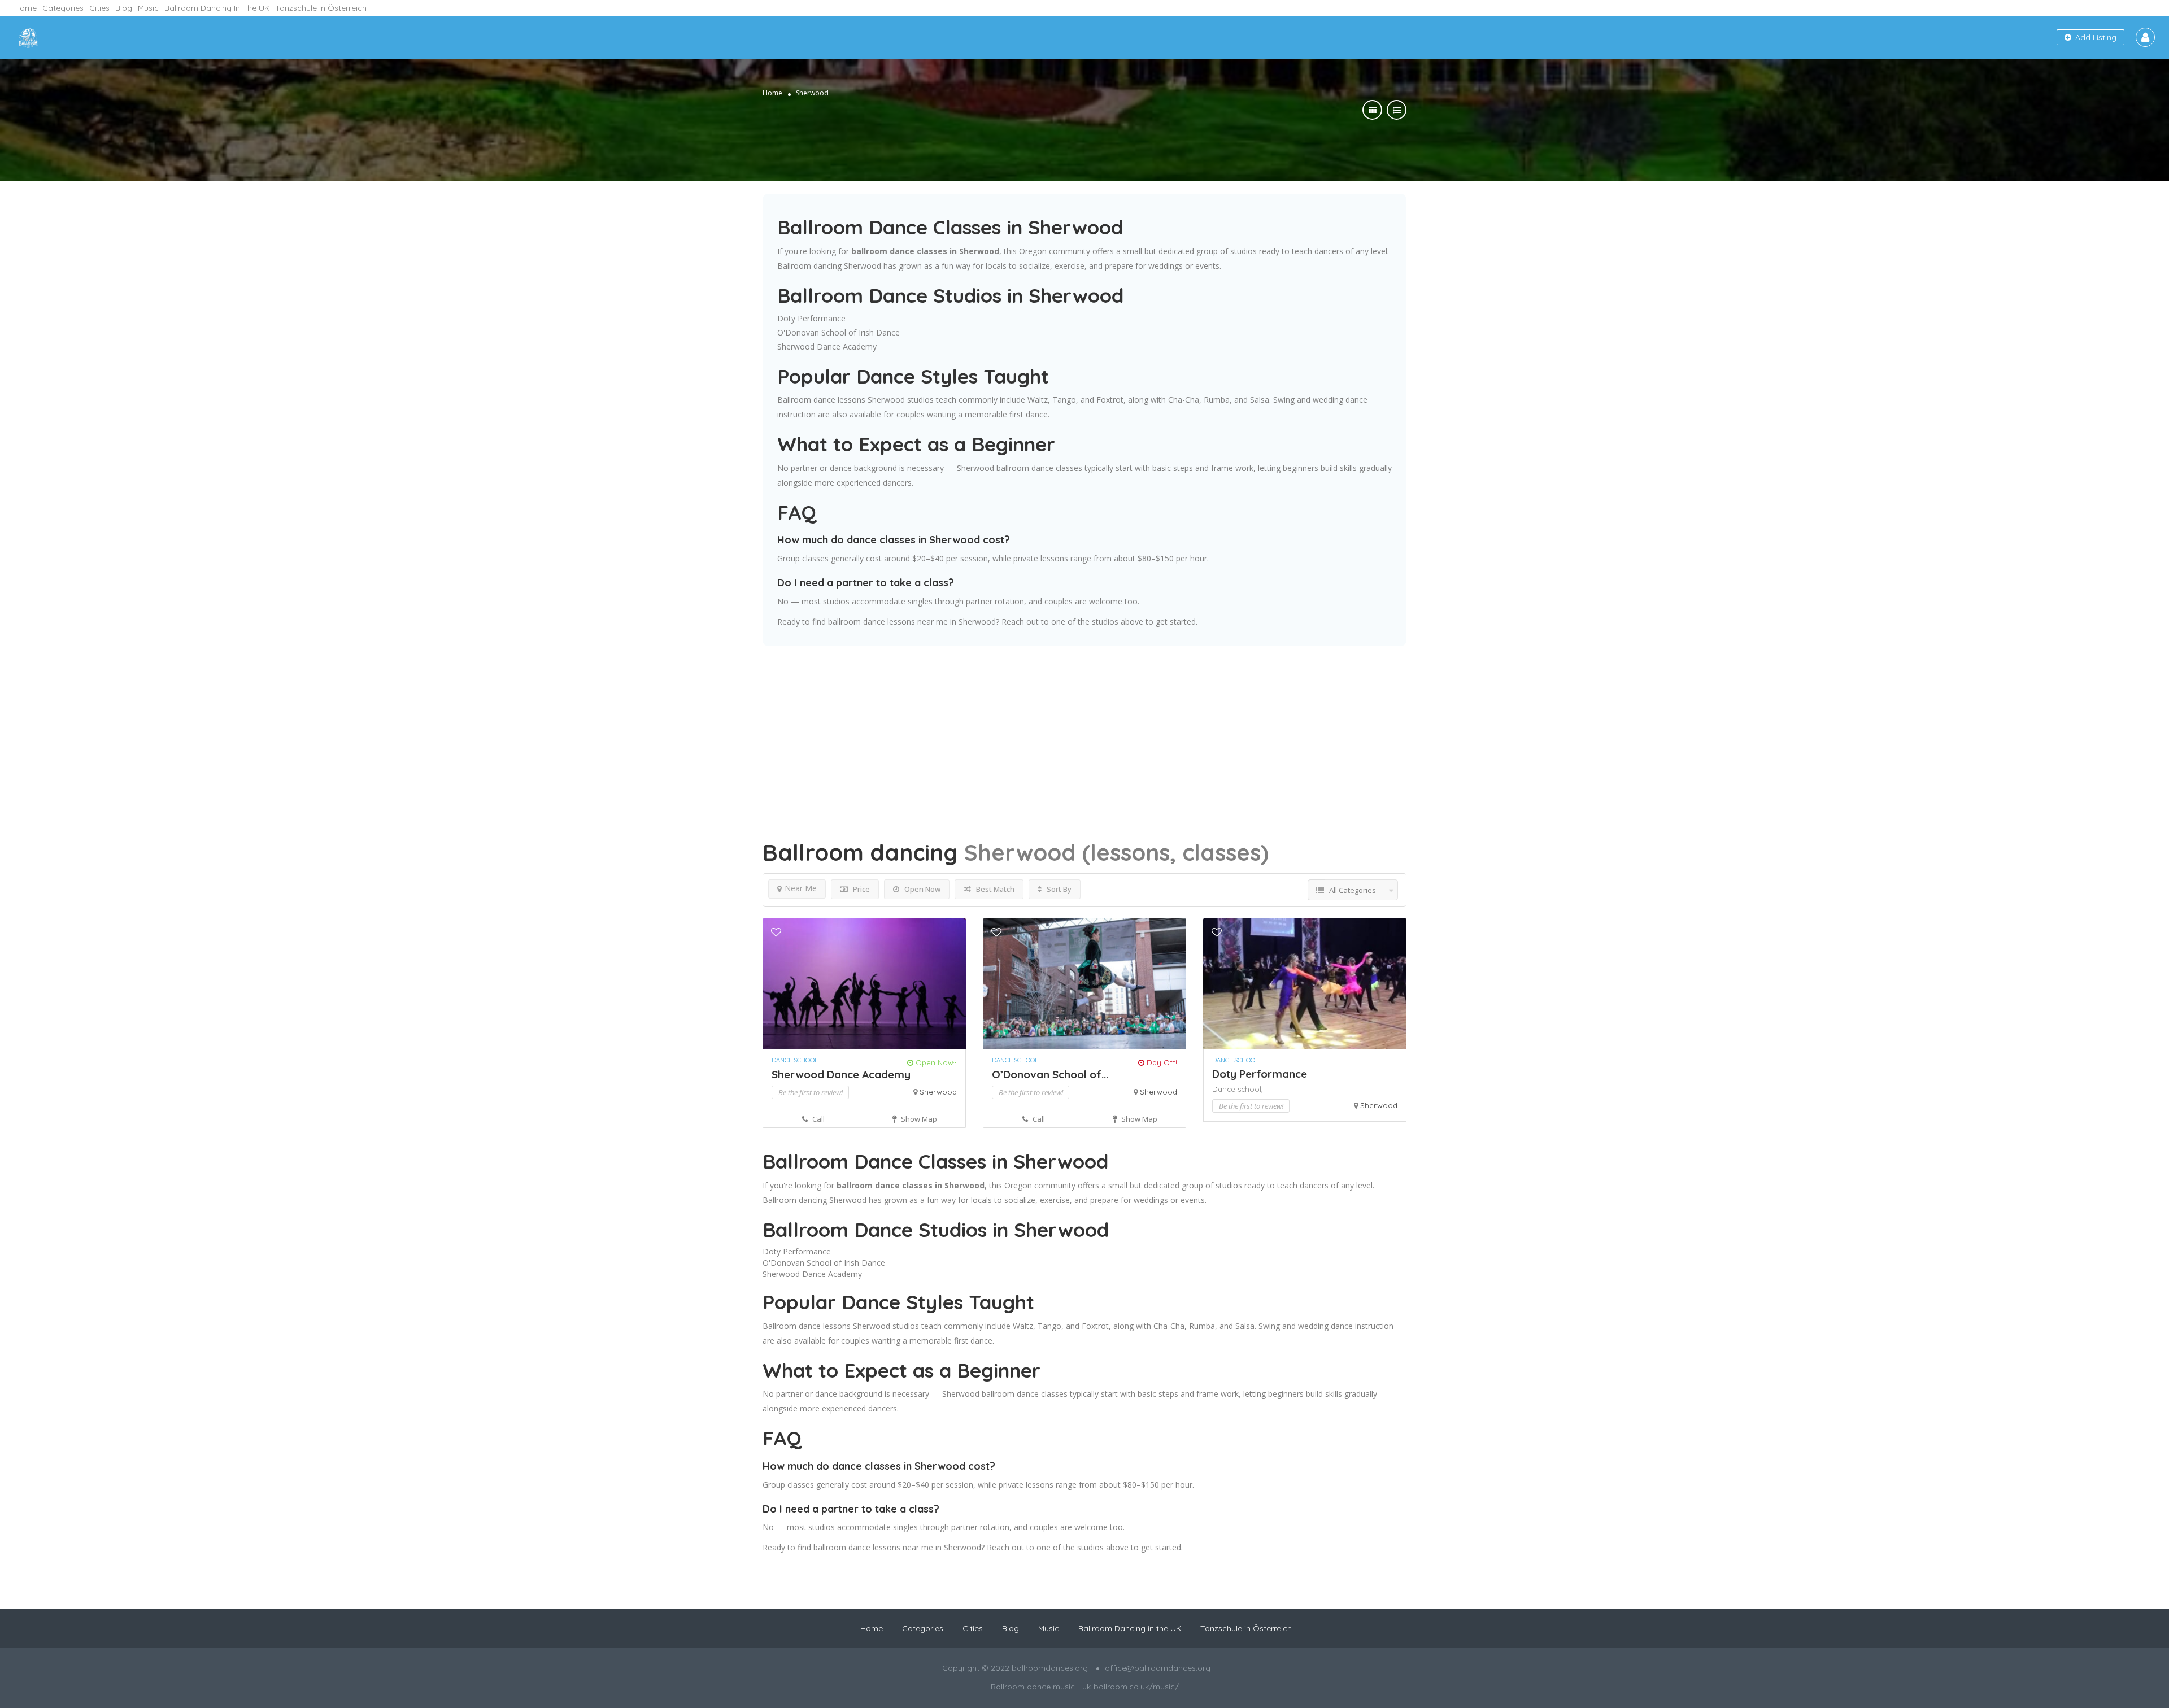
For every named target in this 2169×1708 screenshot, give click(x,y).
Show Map (918, 1119)
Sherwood (938, 1092)
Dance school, (1238, 1089)
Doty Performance (811, 318)
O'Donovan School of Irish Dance (839, 332)
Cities (99, 8)
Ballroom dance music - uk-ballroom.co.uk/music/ (1085, 1687)
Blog (124, 8)
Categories (63, 8)
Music (148, 8)
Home (25, 8)
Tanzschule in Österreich (321, 8)
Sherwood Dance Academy (827, 347)
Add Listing (2095, 37)
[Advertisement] (1084, 725)
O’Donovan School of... (1050, 1074)
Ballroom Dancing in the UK (217, 8)
